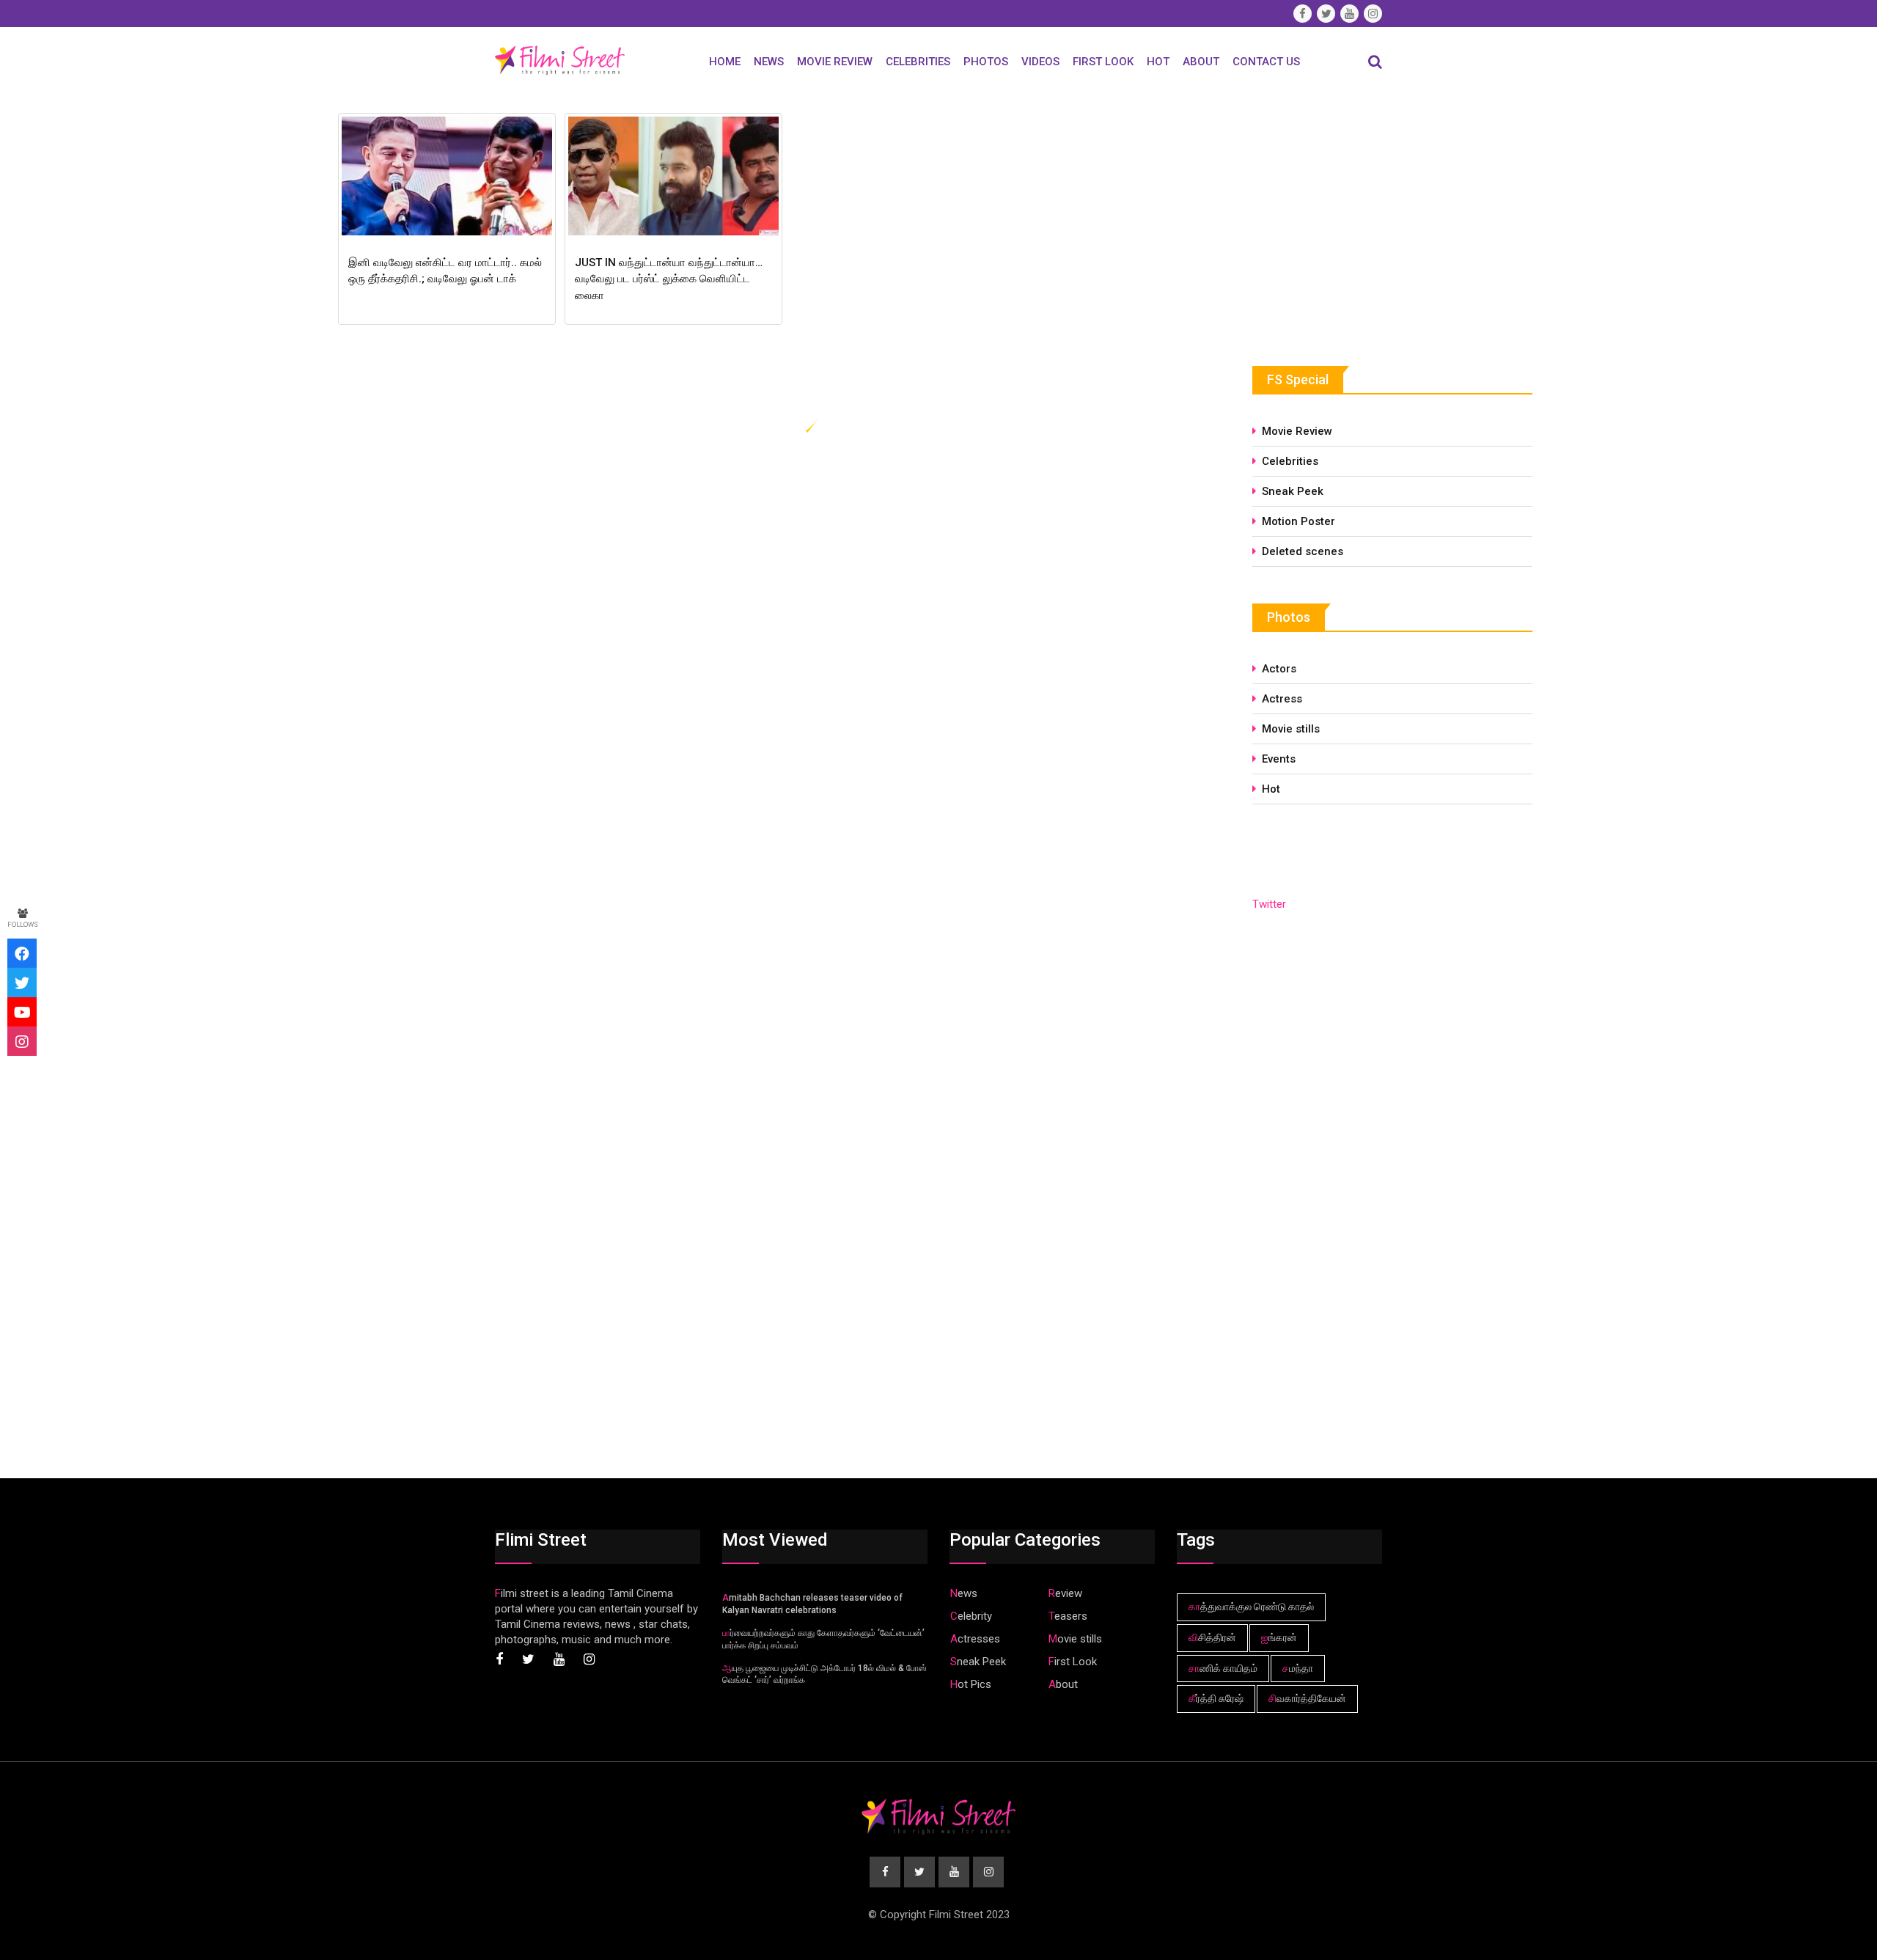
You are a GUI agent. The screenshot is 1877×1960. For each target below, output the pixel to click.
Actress (1282, 699)
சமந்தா (1298, 1668)
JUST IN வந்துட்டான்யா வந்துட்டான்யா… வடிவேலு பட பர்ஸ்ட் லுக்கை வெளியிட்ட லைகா (669, 279)
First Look (1103, 62)
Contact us (1266, 62)
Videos (1040, 62)
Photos (986, 62)
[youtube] (22, 1012)
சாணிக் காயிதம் (1223, 1668)
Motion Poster (1299, 521)
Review (1065, 1593)
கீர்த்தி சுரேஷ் (1216, 1698)
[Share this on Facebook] (22, 953)
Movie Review (835, 62)
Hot (1158, 62)
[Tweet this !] (22, 983)
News (769, 62)
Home (725, 62)
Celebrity (971, 1616)
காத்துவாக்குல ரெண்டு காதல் (1251, 1607)
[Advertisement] (1362, 218)
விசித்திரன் (1212, 1637)
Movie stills (1291, 729)
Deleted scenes (1303, 551)
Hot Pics (971, 1684)
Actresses (975, 1639)
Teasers (1068, 1616)
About (1201, 62)
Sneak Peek (1293, 491)
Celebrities (918, 62)
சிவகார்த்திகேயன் (1307, 1698)
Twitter (1269, 904)
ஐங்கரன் (1279, 1637)
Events (1279, 759)
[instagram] (22, 1041)
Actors (1279, 669)
